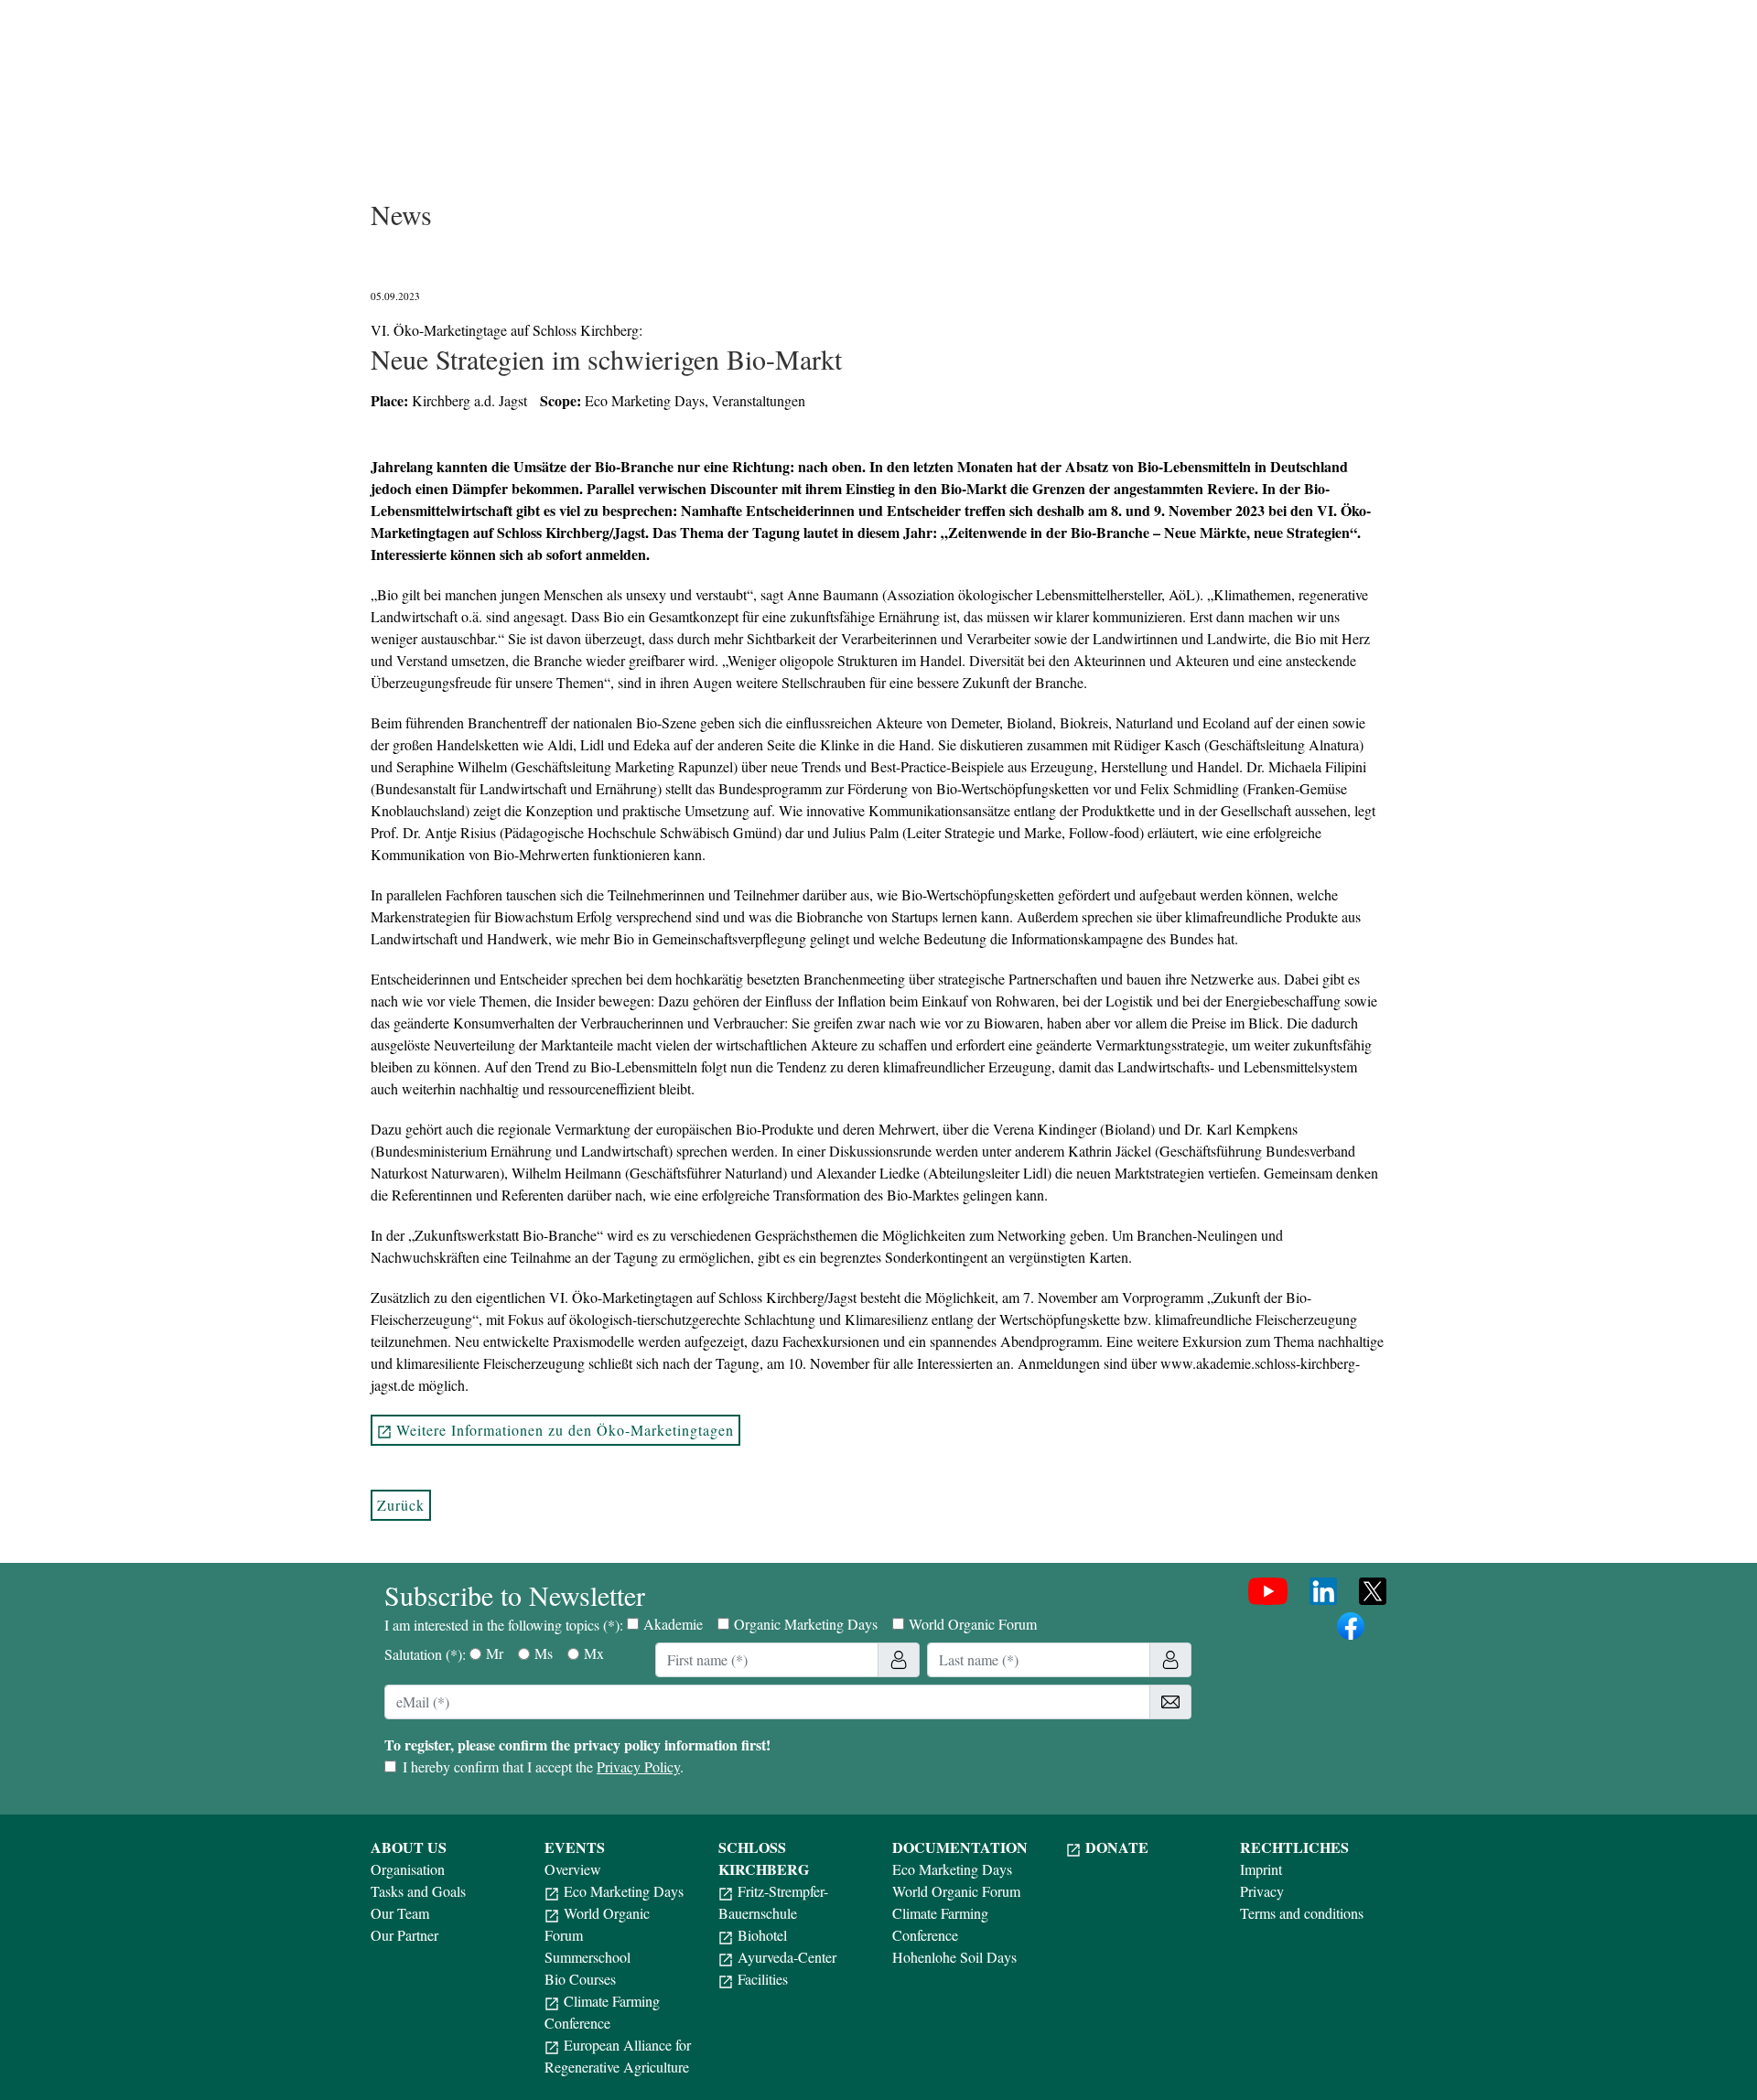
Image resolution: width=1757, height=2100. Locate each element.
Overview (573, 1869)
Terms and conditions (1302, 1913)
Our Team (400, 1913)
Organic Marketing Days (806, 1624)
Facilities (763, 1979)
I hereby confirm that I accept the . (543, 1766)
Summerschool (587, 1957)
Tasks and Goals (418, 1891)
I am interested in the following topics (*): (711, 1624)
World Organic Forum (973, 1624)
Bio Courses (580, 1979)
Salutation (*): (494, 1653)
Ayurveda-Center (787, 1957)
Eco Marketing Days (624, 1891)
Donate (1117, 1847)
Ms (544, 1653)
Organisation (408, 1869)
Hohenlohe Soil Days (954, 1957)
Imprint (1261, 1869)
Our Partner (404, 1935)
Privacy (1262, 1891)
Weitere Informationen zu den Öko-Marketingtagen (565, 1430)
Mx (594, 1653)
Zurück (401, 1505)
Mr (495, 1653)
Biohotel (762, 1935)
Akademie (673, 1624)
